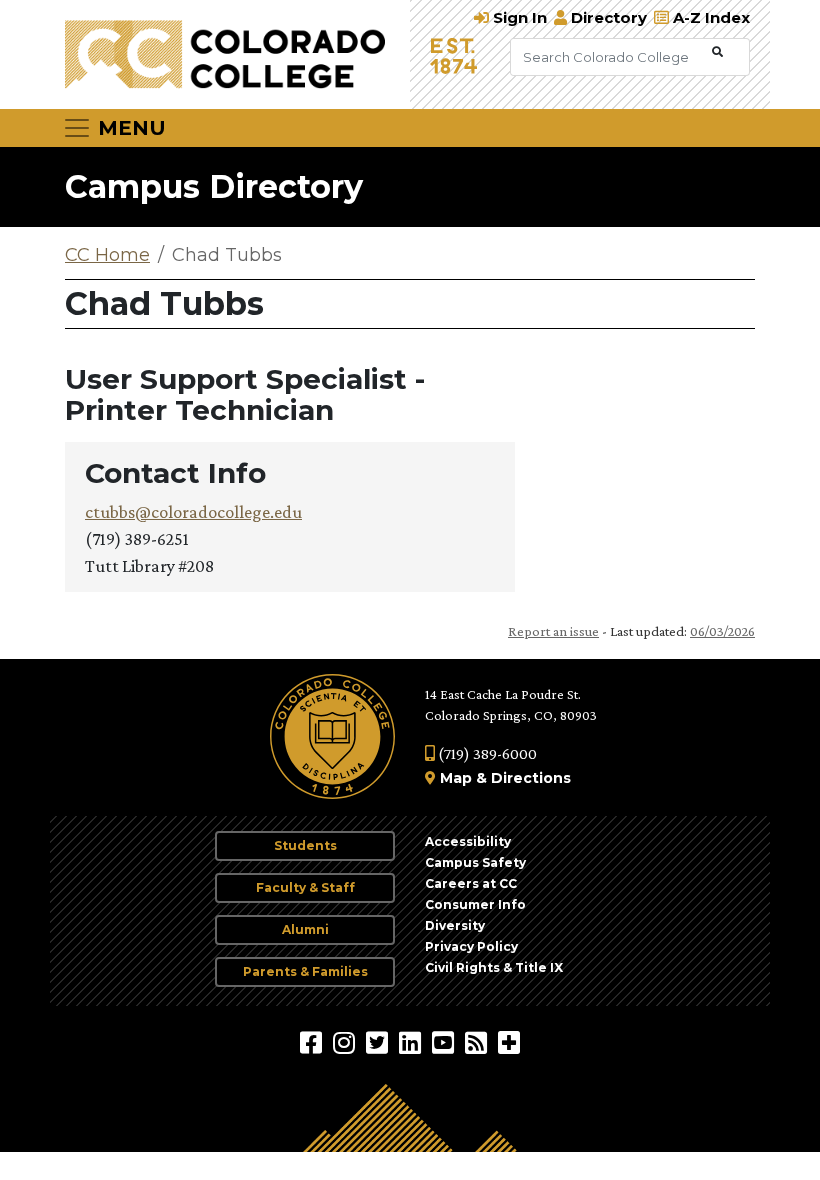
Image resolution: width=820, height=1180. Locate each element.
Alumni (305, 929)
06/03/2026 (722, 631)
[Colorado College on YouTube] (445, 1042)
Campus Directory (214, 186)
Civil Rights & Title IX (494, 967)
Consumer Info (475, 904)
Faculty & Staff (305, 887)
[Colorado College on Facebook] (313, 1042)
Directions (531, 778)
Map (456, 778)
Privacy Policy (471, 946)
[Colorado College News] (478, 1042)
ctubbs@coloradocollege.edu (193, 512)
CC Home (107, 255)
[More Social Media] (509, 1042)
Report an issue (553, 631)
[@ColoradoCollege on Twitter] (379, 1042)
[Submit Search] (717, 52)
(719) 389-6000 (486, 753)
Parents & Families (305, 971)
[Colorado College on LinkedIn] (412, 1042)
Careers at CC (471, 883)
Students (305, 845)
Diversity (455, 925)
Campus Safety (475, 862)
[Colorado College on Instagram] (346, 1042)
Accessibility (468, 841)
